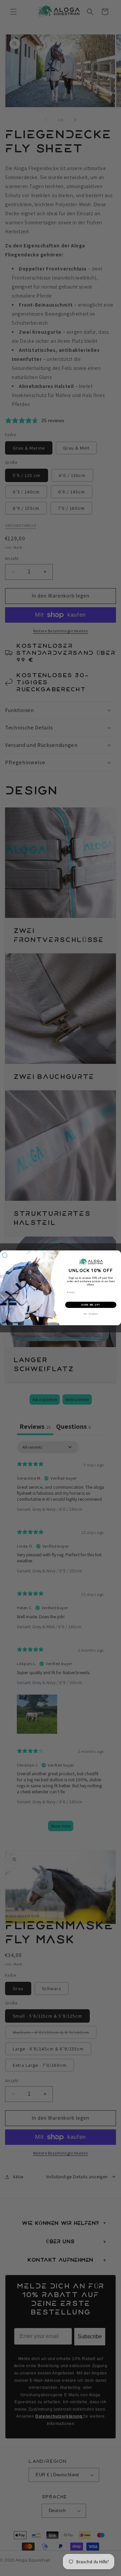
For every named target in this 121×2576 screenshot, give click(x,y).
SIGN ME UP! (91, 1305)
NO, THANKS (91, 1314)
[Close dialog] (5, 1255)
